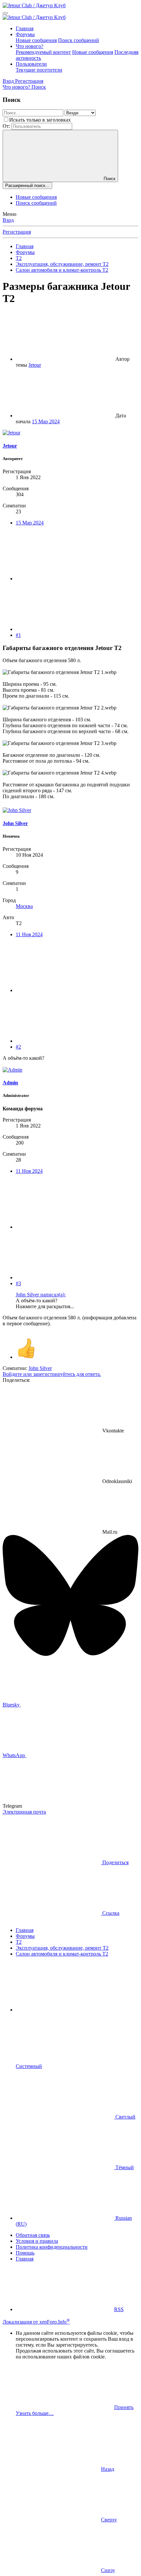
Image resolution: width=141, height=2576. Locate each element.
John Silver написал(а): (41, 1295)
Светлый (125, 2117)
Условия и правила (37, 2241)
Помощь (25, 2253)
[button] (65, 2010)
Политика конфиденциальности (52, 2247)
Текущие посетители (39, 70)
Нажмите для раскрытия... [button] (45, 1306)
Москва (24, 906)
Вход (8, 220)
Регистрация (17, 232)
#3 (18, 1283)
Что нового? (30, 46)
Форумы (25, 34)
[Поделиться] (65, 579)
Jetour (35, 365)
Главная (25, 28)
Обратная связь (33, 2235)
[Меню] (5, 13)
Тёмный (124, 2167)
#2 (18, 1047)
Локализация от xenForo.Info (36, 2322)
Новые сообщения (36, 40)
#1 (18, 635)
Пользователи (31, 64)
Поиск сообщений (79, 40)
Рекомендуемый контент (43, 52)
